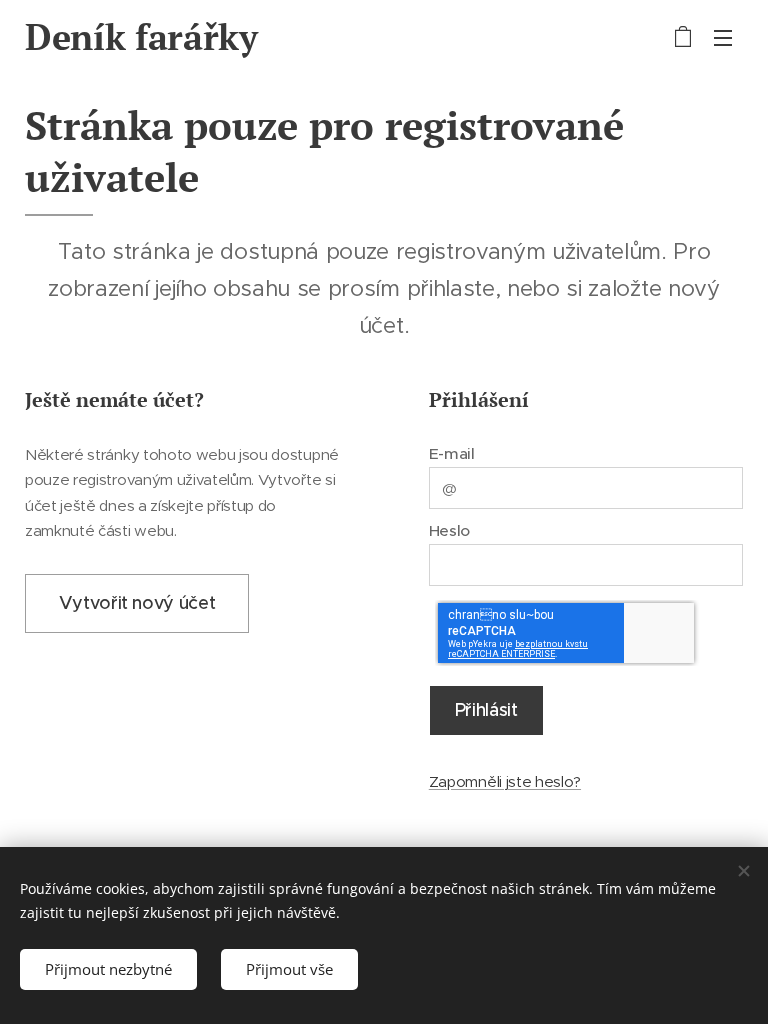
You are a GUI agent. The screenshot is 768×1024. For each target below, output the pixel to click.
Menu (723, 37)
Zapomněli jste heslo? (505, 781)
